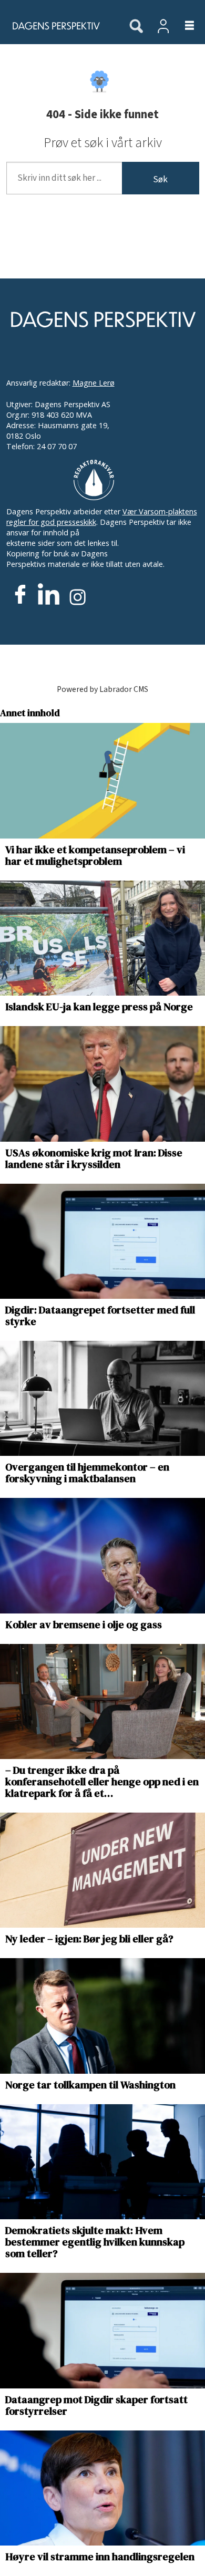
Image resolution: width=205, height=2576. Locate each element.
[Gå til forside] (59, 26)
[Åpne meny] (183, 26)
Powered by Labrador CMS (102, 689)
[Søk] (136, 27)
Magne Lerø (94, 383)
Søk (160, 179)
